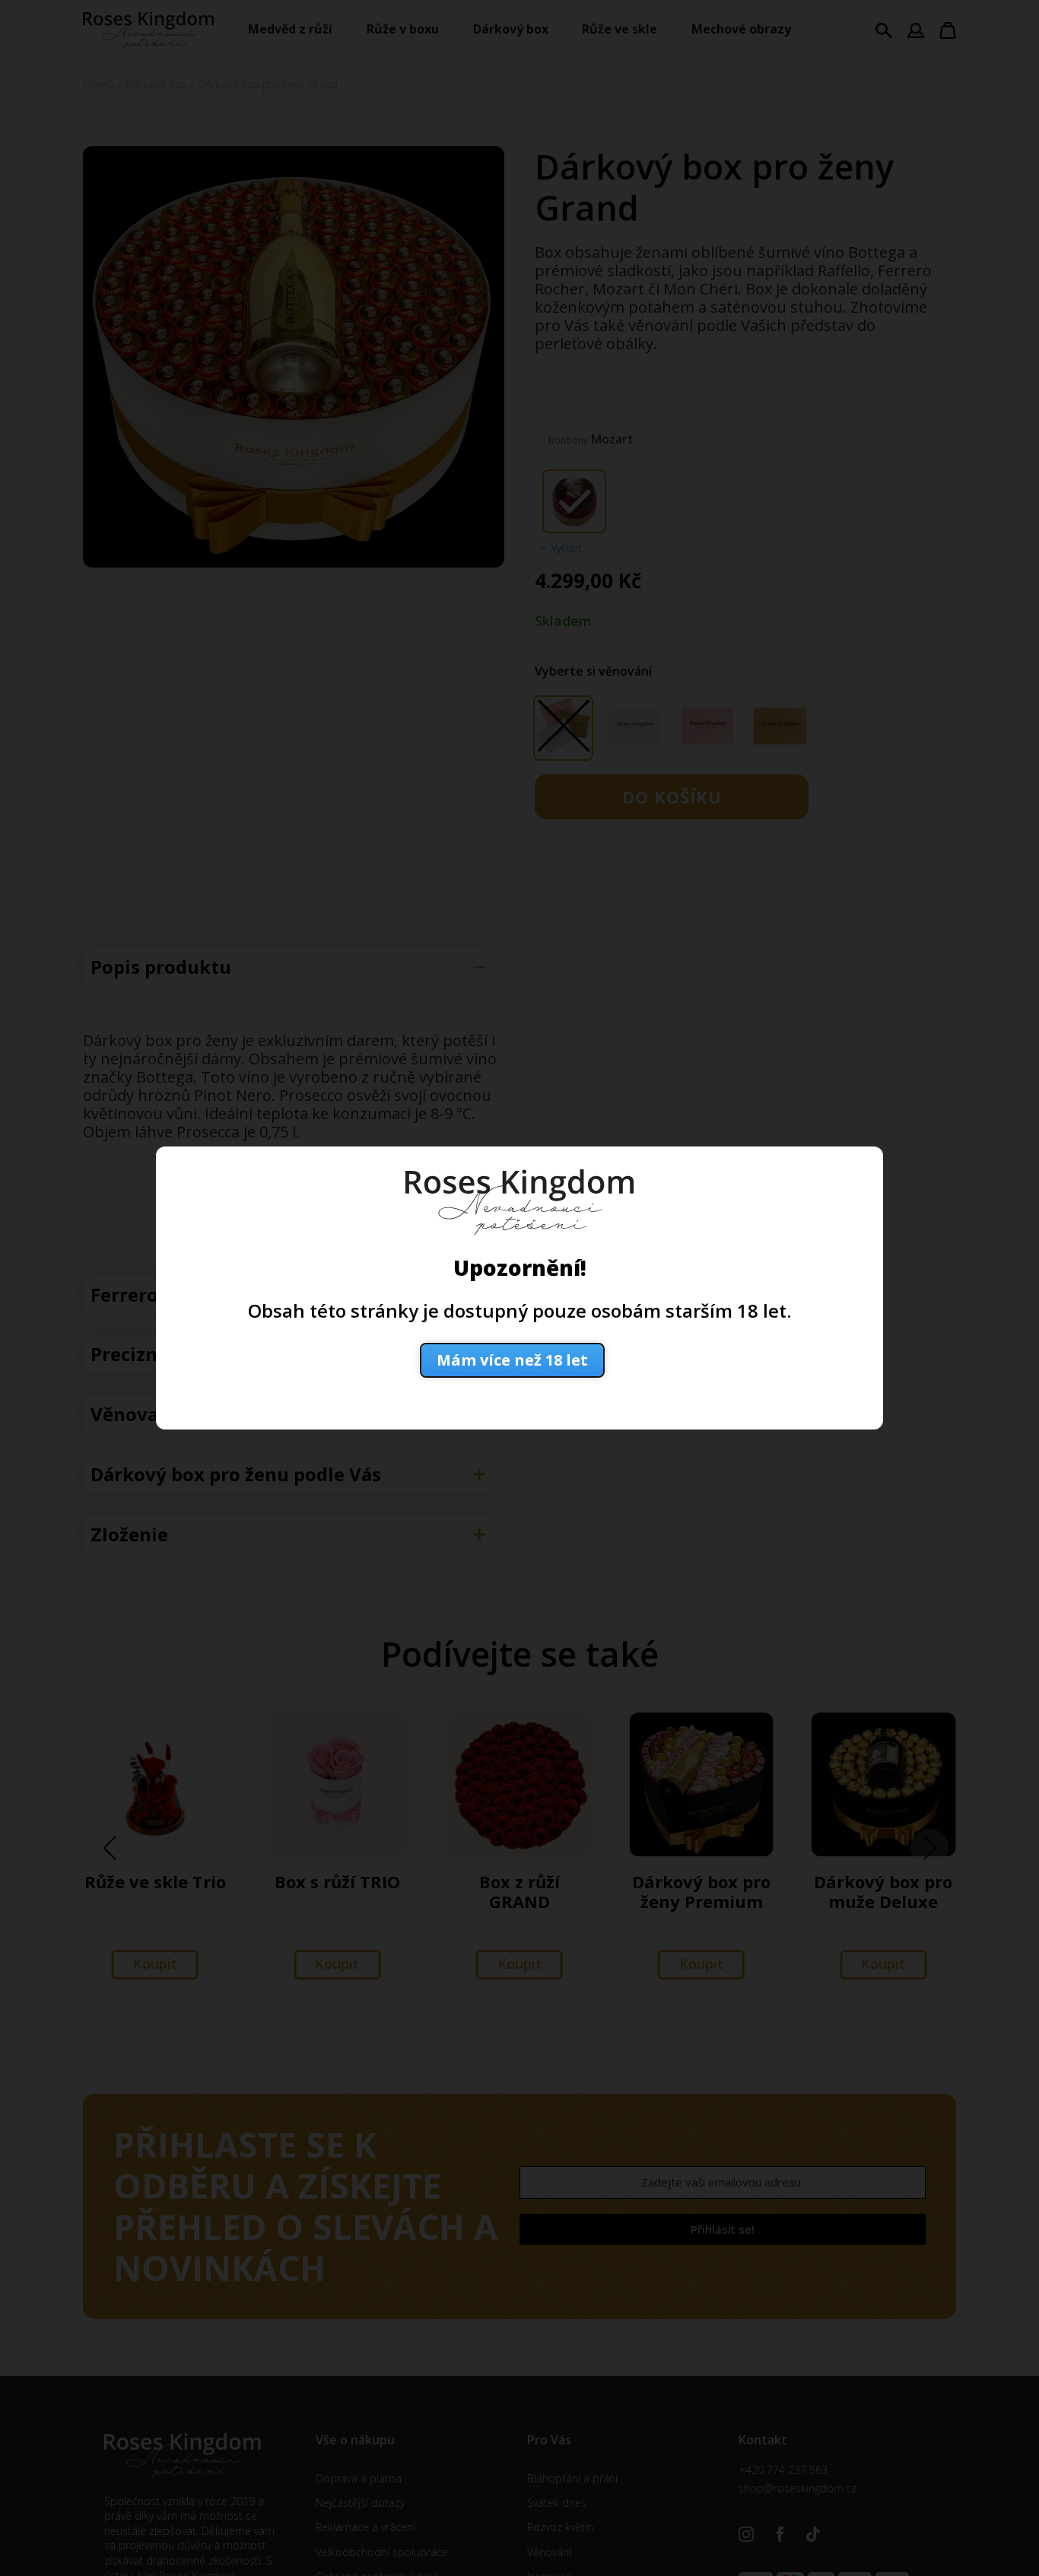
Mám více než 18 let (512, 1360)
